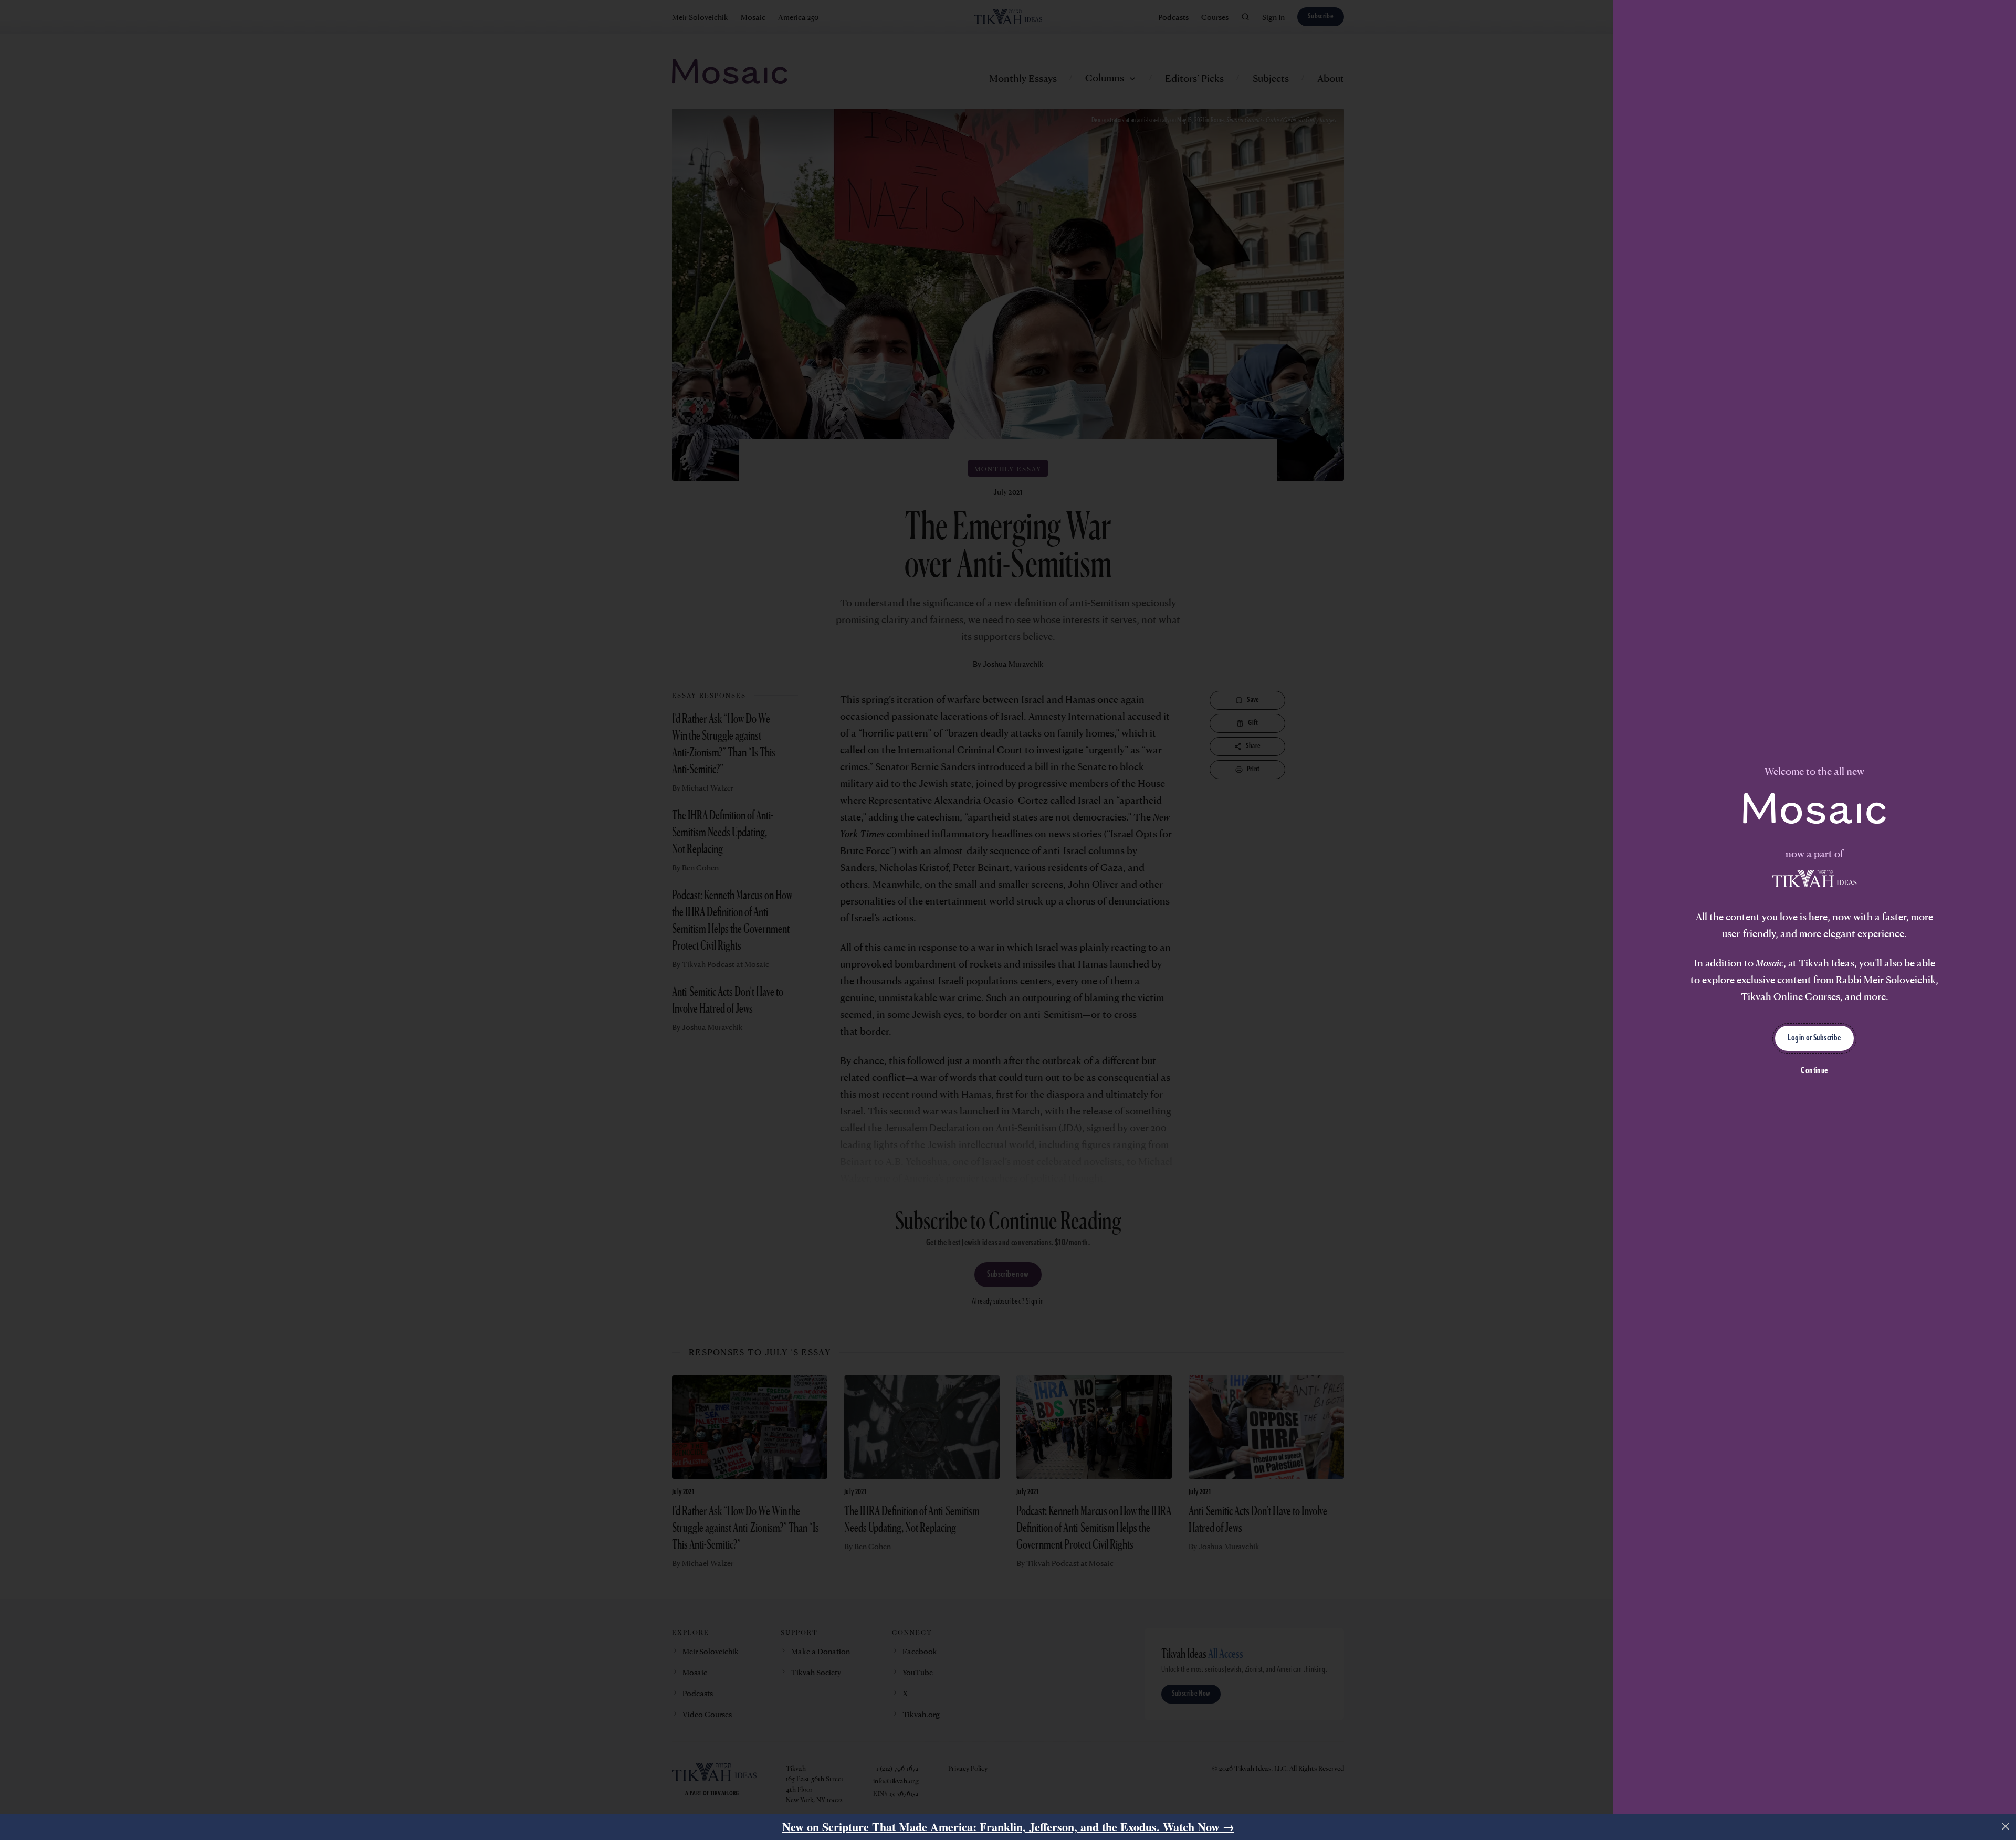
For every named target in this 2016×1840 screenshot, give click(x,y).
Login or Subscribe (1814, 1038)
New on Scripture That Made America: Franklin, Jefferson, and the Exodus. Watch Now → (1008, 1827)
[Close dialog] (2005, 1826)
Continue (1814, 1071)
